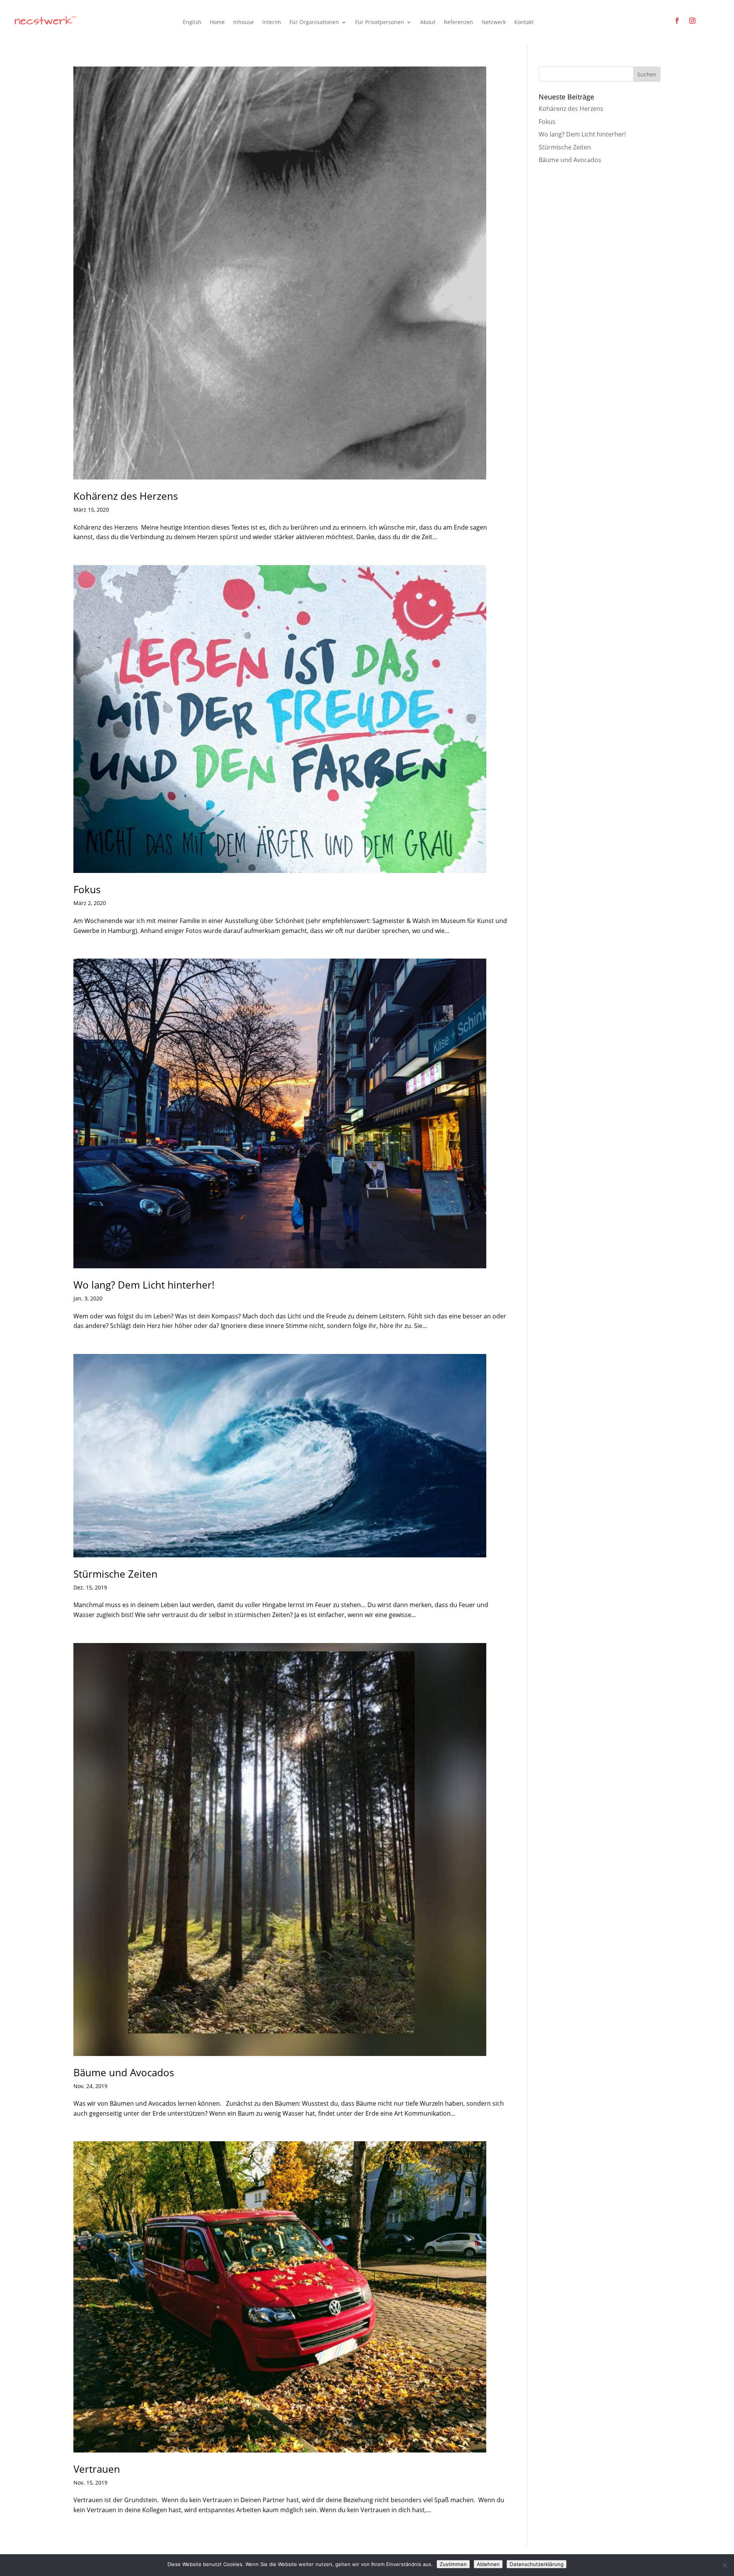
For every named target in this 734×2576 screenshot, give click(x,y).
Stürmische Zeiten (115, 1574)
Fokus (87, 889)
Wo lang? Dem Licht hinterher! (144, 1285)
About (428, 22)
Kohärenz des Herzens (126, 496)
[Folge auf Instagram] (692, 21)
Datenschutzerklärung (537, 2564)
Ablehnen (488, 2564)
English (192, 22)
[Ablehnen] (724, 2565)
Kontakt (524, 22)
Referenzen (459, 22)
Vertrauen (98, 2469)
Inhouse (244, 22)
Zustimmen (453, 2564)
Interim (272, 22)
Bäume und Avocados (124, 2072)
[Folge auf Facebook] (677, 21)
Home (217, 22)
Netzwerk (494, 22)
